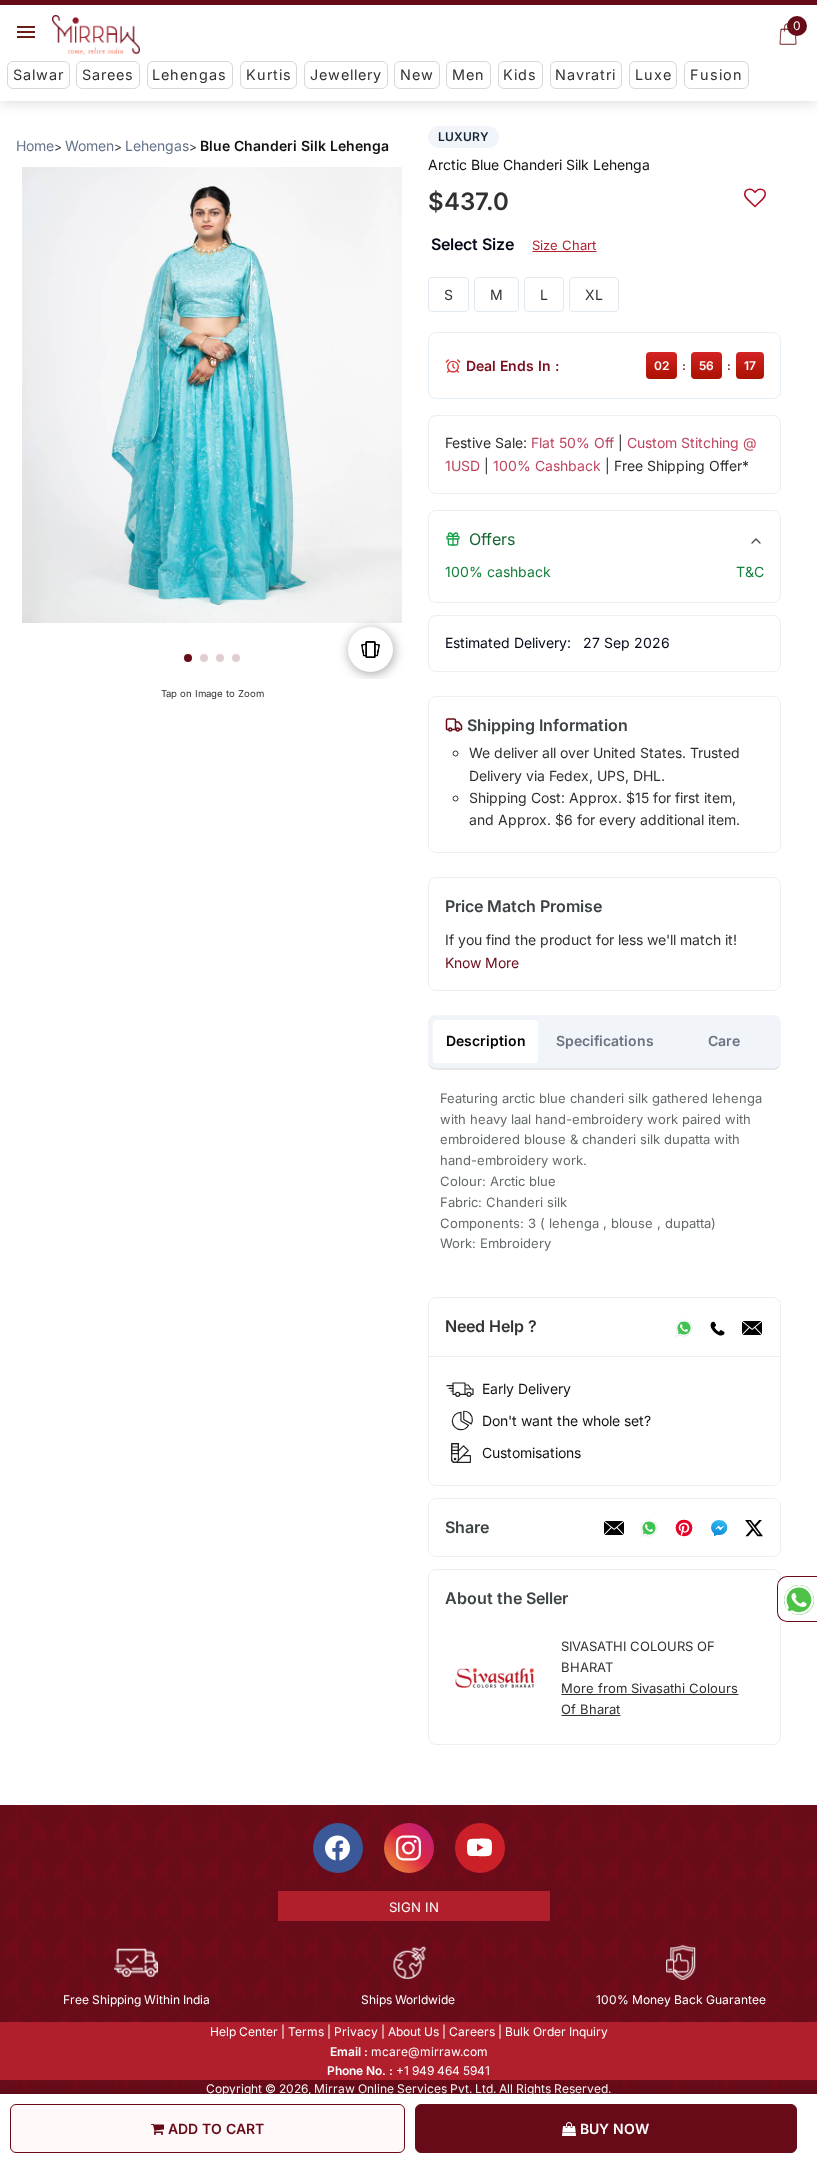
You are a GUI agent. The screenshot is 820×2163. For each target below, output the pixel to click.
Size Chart (564, 245)
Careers (472, 2031)
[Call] (717, 1327)
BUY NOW (612, 2128)
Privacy (356, 2031)
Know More (482, 962)
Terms (306, 2031)
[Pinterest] (684, 1528)
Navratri (585, 74)
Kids (520, 74)
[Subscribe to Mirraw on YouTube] (480, 1848)
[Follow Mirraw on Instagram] (409, 1848)
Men (468, 74)
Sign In (414, 1907)
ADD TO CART (214, 2128)
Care (724, 1040)
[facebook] (719, 1528)
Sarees (108, 74)
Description (486, 1040)
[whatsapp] (649, 1528)
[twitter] (754, 1528)
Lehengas (189, 74)
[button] (188, 658)
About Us (413, 2031)
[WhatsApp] (684, 1327)
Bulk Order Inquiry (556, 2031)
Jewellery (346, 74)
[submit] (755, 195)
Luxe (653, 74)
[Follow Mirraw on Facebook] (338, 1848)
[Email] (752, 1327)
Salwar (38, 74)
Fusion (716, 74)
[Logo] (96, 35)
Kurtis (269, 74)
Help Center (244, 2031)
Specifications (605, 1040)
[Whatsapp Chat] (797, 1599)
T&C (750, 571)
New (417, 74)
